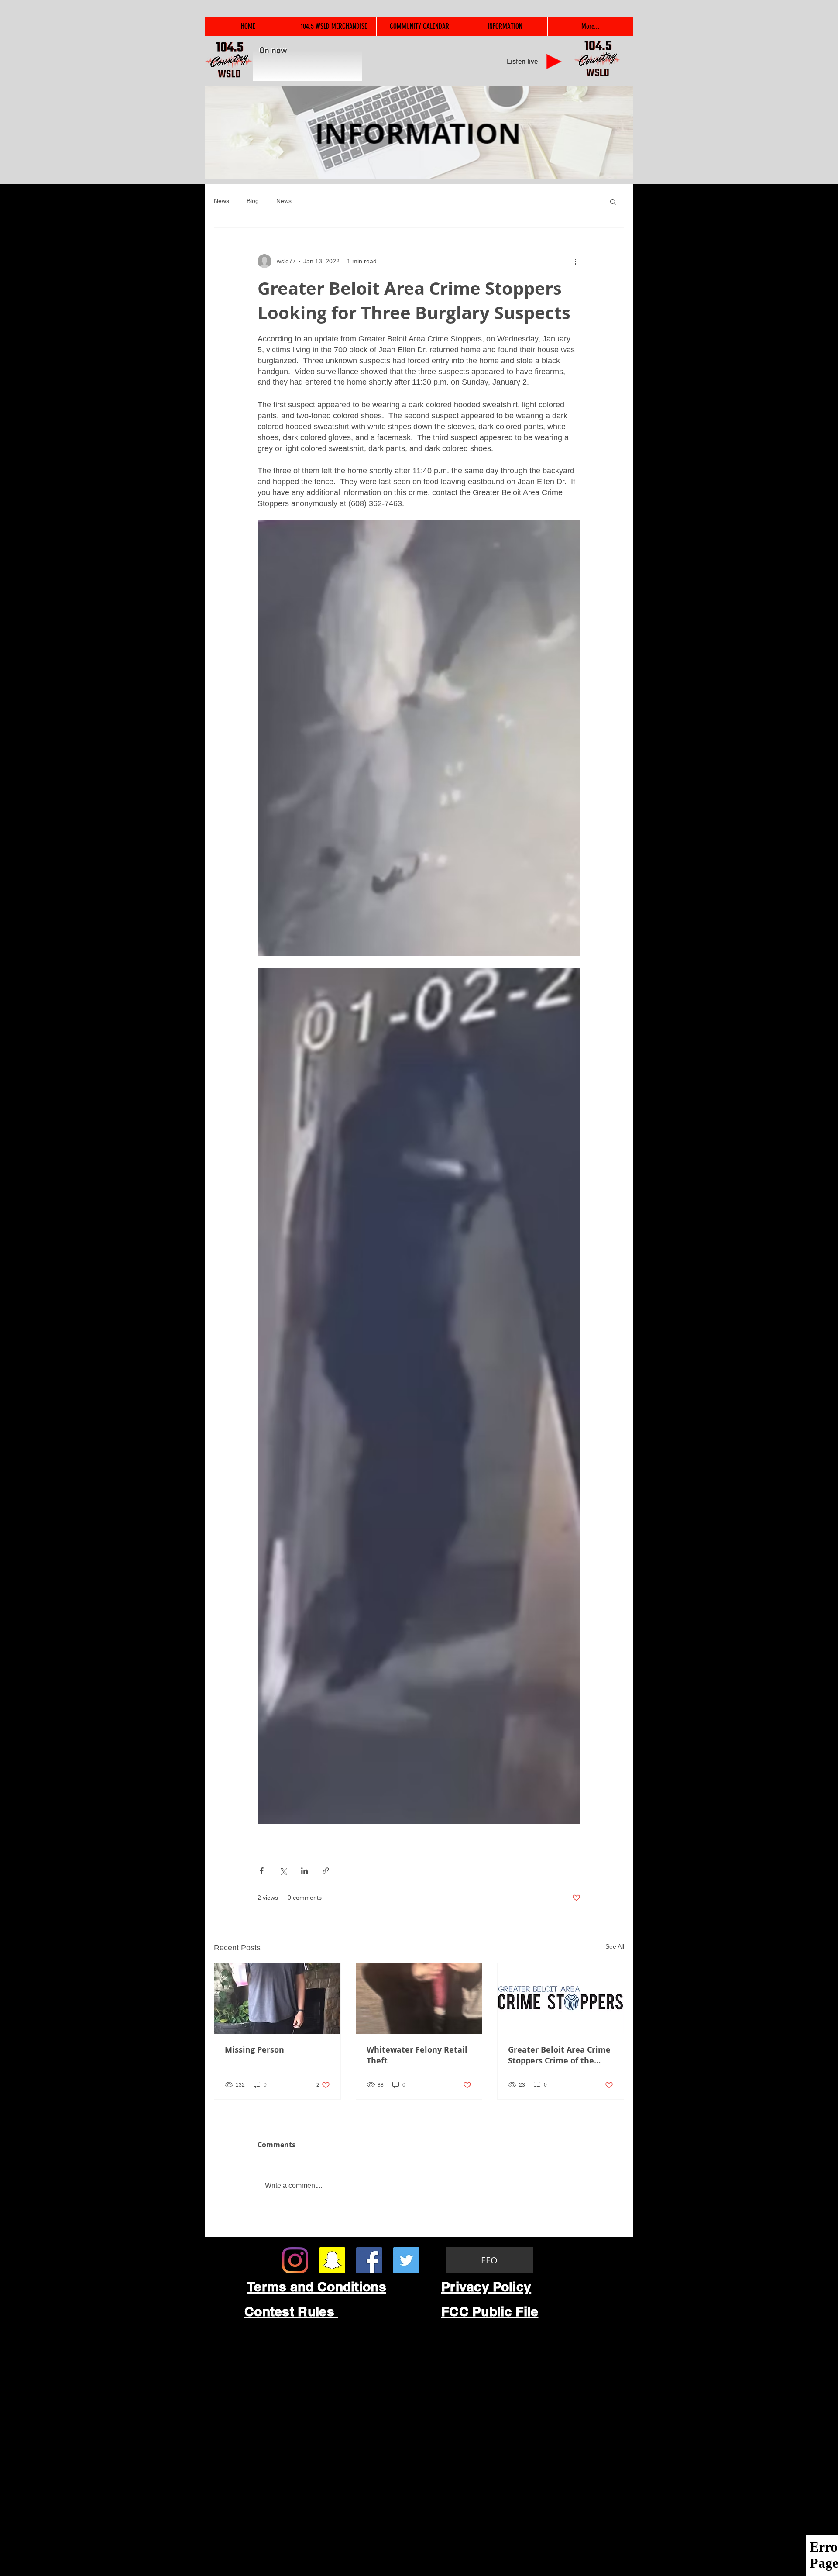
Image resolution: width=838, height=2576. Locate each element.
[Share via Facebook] (262, 1871)
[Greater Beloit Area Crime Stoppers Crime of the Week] (561, 1998)
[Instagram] (295, 2260)
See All (615, 1946)
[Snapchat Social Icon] (332, 2260)
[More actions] (575, 261)
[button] (613, 201)
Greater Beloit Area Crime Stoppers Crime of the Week (559, 2055)
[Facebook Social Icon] (369, 2260)
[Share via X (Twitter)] (283, 1871)
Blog (253, 201)
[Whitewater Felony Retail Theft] (419, 1998)
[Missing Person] (277, 1998)
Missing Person (254, 2050)
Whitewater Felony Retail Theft (417, 2055)
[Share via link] (326, 1871)
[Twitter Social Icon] (406, 2260)
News (222, 201)
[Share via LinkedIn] (304, 1871)
